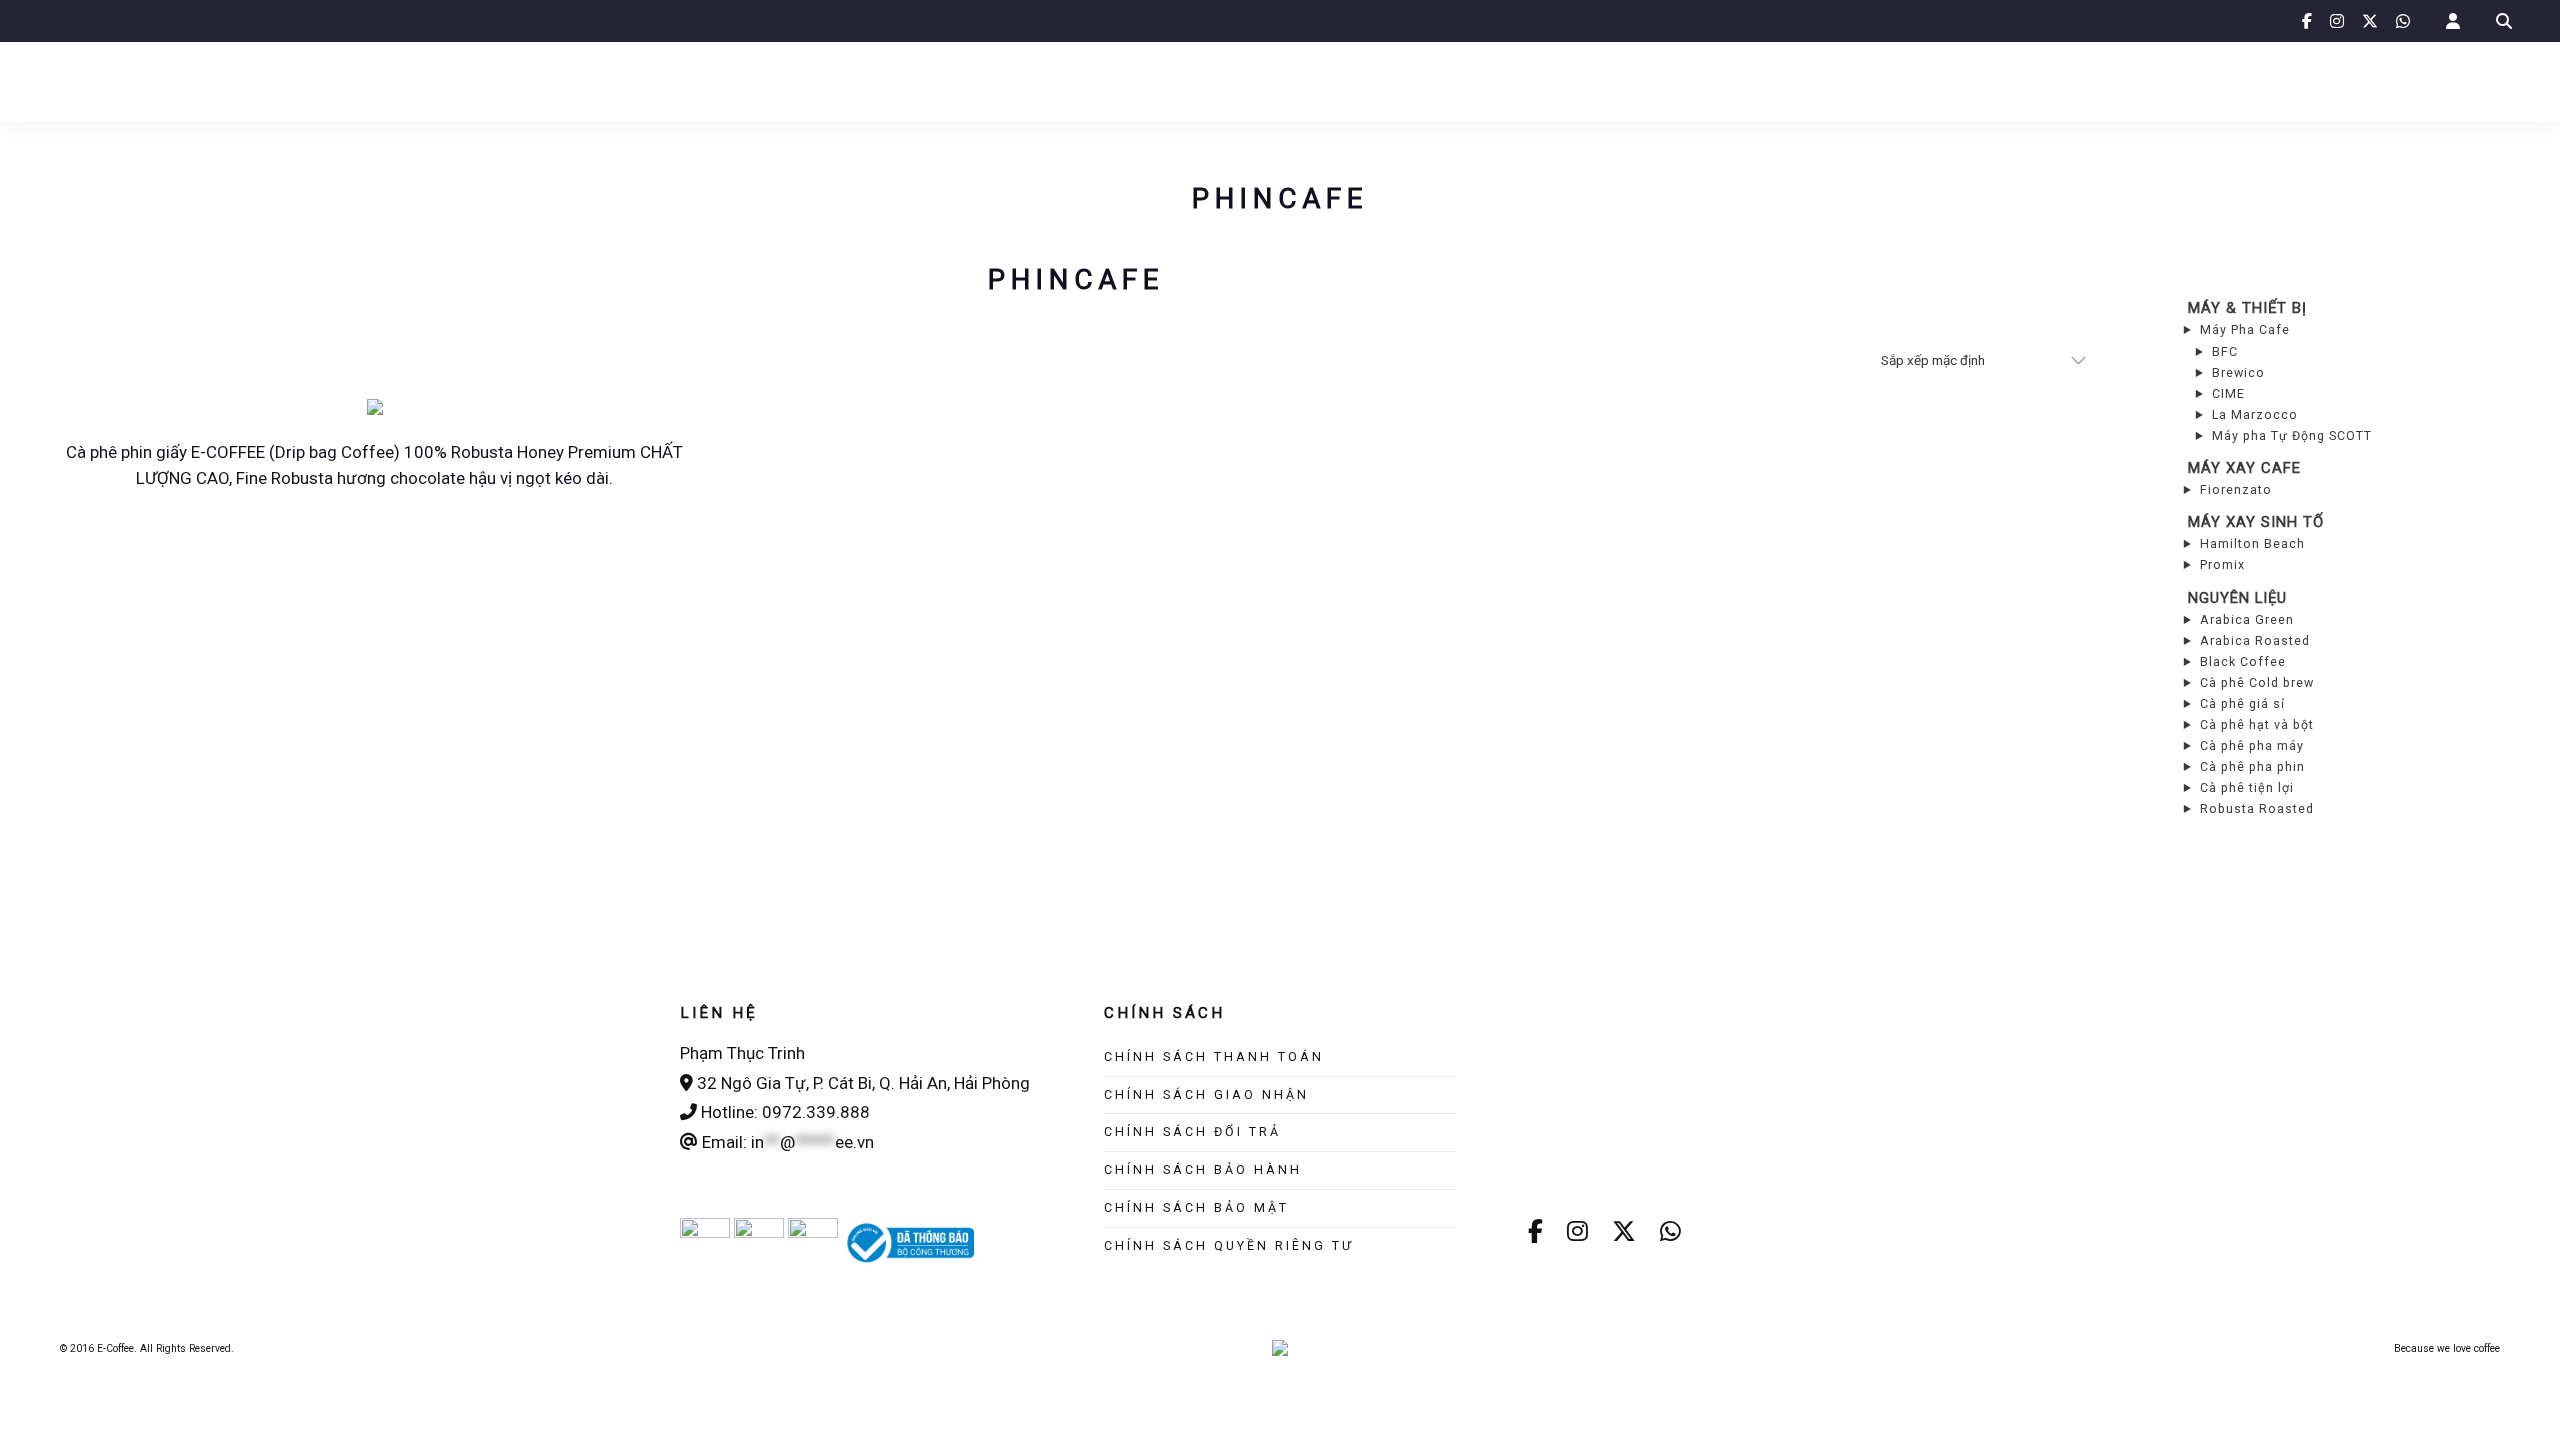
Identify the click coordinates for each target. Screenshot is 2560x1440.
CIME (2228, 393)
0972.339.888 (319, 20)
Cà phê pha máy (2252, 745)
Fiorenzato (2236, 489)
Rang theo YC (1401, 81)
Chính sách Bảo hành (1203, 1169)
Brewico (2238, 372)
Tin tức (974, 81)
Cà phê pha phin (2252, 766)
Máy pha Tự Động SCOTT (2292, 435)
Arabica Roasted (2255, 640)
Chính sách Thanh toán (1214, 1056)
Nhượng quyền (1096, 81)
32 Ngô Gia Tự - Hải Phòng (145, 20)
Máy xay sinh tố (2256, 522)
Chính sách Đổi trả (1192, 1131)
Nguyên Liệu (2237, 598)
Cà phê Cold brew (2257, 682)
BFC (2225, 351)
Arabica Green (2247, 619)
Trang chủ (792, 81)
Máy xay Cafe (2244, 468)
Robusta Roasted (2257, 808)
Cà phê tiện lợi (2247, 787)
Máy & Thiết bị (2247, 308)
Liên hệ (1782, 81)
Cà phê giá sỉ (2242, 703)
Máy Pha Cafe (2245, 329)
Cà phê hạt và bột (2257, 724)
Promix (2222, 564)
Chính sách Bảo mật (1196, 1207)
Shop (889, 81)
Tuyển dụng (1672, 81)
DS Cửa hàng (1540, 81)
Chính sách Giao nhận (1206, 1094)
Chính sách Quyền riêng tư (1229, 1245)
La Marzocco (2255, 414)
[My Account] (2453, 21)
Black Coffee (2243, 661)
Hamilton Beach (2252, 543)
